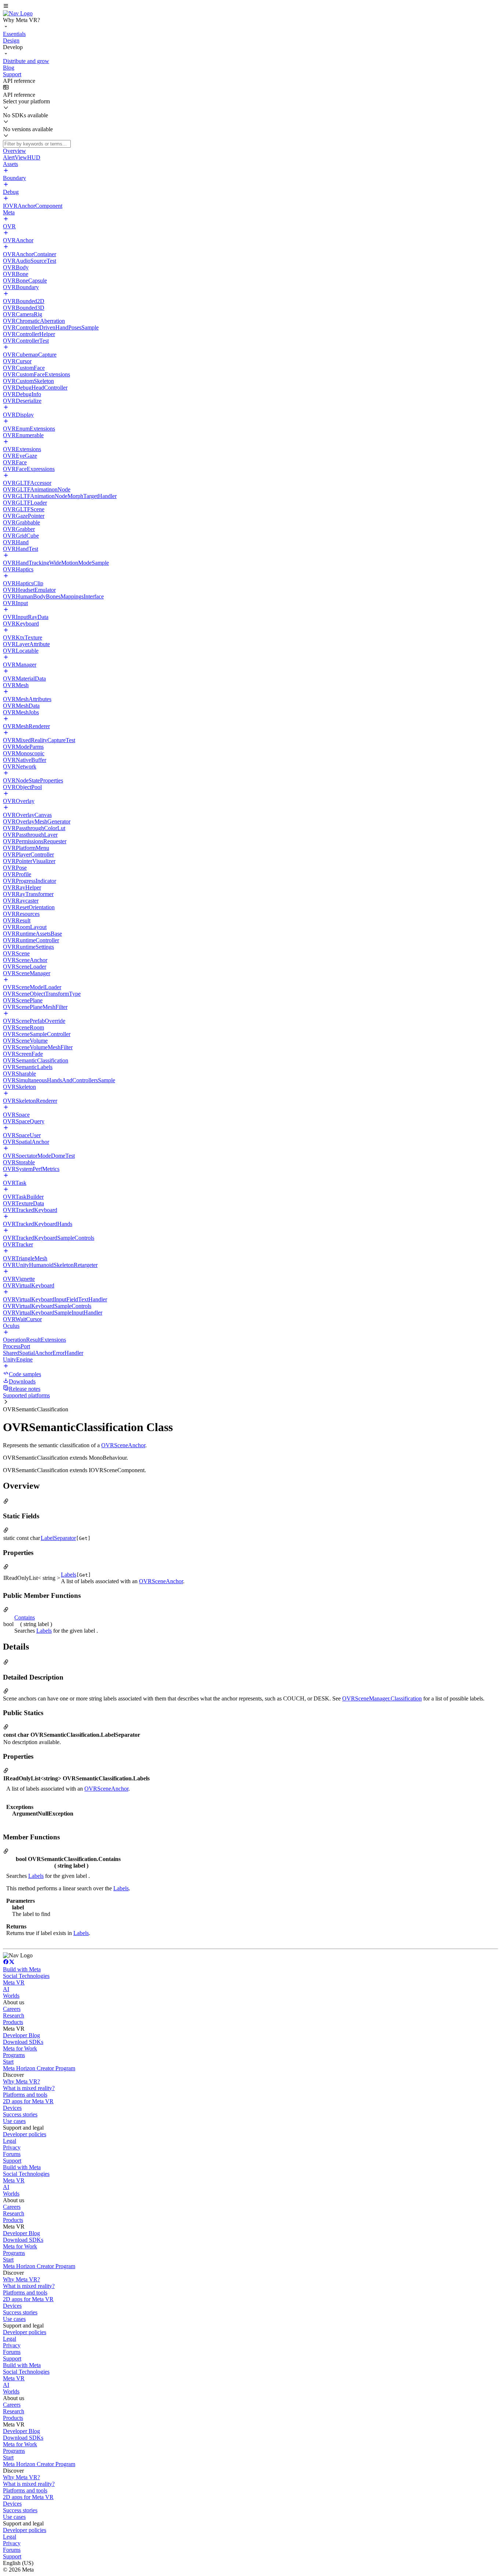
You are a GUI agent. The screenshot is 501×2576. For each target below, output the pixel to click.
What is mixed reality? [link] (29, 2088)
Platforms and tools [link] (25, 2095)
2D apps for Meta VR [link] (28, 2101)
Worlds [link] (11, 1996)
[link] (18, 13)
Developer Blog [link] (21, 2035)
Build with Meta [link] (22, 1969)
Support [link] (12, 2161)
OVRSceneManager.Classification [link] (382, 1698)
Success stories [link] (20, 2114)
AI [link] (6, 1989)
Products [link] (13, 2022)
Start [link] (8, 2062)
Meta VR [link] (14, 1982)
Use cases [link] (14, 2121)
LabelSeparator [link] (58, 1538)
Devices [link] (12, 2108)
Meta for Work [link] (20, 2048)
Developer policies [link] (25, 2134)
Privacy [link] (12, 2147)
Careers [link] (12, 2009)
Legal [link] (10, 2141)
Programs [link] (14, 2055)
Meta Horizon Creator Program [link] (39, 2068)
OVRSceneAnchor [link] (123, 1445)
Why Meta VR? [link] (21, 2081)
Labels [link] (69, 1575)
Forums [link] (12, 2154)
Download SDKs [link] (23, 2042)
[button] (251, 7)
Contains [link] (25, 1617)
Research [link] (14, 2015)
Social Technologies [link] (26, 1976)
